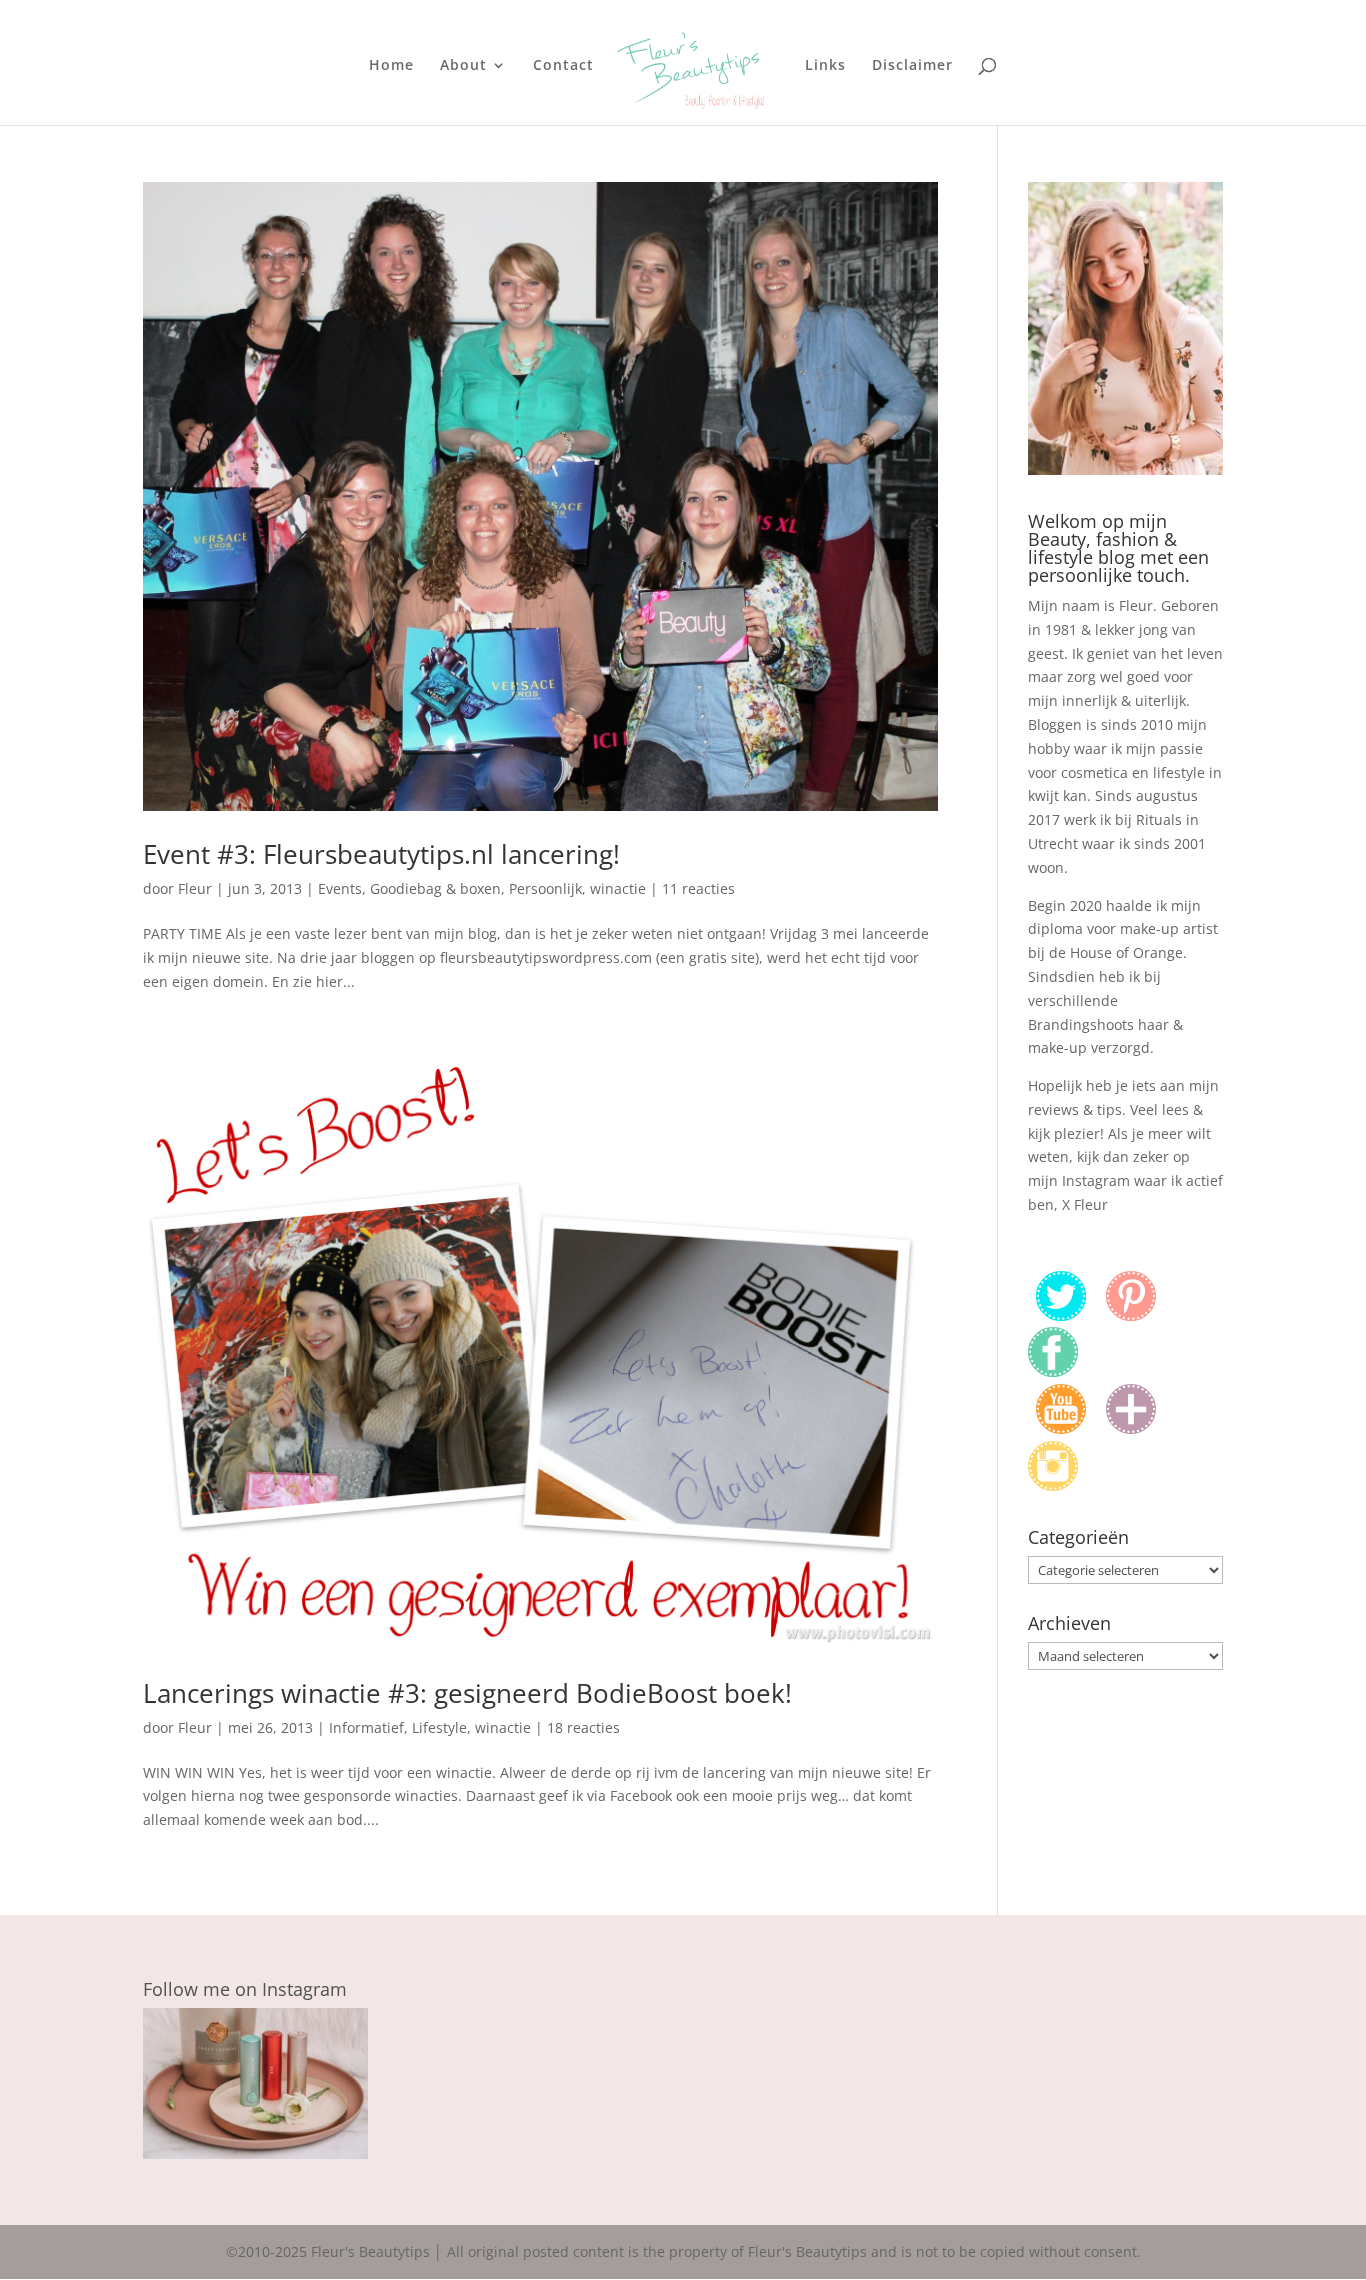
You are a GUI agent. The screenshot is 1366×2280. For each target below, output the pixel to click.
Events (340, 888)
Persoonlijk (545, 888)
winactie (618, 888)
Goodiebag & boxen (435, 888)
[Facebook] (1053, 1371)
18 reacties (583, 1727)
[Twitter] (1061, 1315)
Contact (563, 66)
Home (391, 66)
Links (825, 66)
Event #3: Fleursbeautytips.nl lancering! (381, 854)
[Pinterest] (1131, 1315)
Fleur (195, 888)
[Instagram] (1053, 1485)
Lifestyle (439, 1727)
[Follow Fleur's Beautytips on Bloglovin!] (1131, 1428)
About (463, 66)
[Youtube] (1061, 1428)
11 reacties (698, 888)
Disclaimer (912, 66)
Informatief (366, 1727)
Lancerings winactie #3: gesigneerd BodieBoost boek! (467, 1693)
